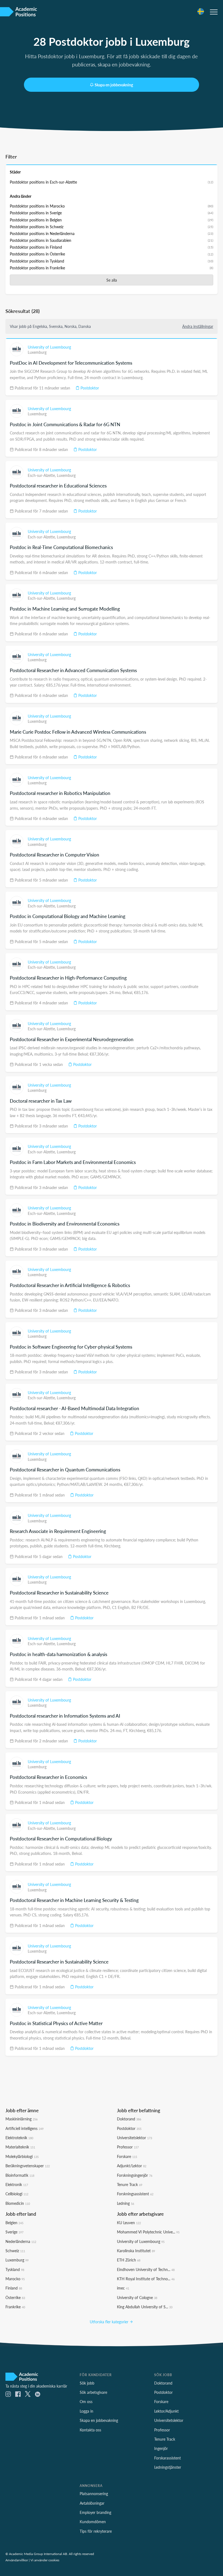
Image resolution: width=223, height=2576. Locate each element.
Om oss (86, 2401)
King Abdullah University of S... (145, 2307)
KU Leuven (129, 2223)
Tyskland (15, 2269)
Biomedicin (18, 2203)
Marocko (15, 2279)
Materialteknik (20, 2147)
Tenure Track (130, 2184)
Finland (14, 2288)
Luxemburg (37, 352)
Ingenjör (161, 2448)
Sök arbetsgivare (93, 2392)
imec (123, 2288)
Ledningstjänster (168, 2467)
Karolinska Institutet (136, 2251)
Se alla (112, 280)
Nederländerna (21, 2241)
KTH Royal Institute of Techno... (146, 2279)
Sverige (14, 2232)
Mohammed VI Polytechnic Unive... (148, 2232)
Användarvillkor (17, 2560)
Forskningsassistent (135, 2194)
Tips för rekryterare (96, 2531)
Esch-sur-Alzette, (42, 475)
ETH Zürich (129, 2260)
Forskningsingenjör (135, 2175)
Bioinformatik (20, 2175)
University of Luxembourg (49, 347)
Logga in (86, 2411)
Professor (128, 2147)
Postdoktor (89, 388)
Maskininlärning (21, 2119)
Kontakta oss (90, 2430)
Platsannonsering (94, 2493)
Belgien (14, 2223)
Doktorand (129, 2119)
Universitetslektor (134, 2138)
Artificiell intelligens (24, 2128)
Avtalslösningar (92, 2503)
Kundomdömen (93, 2522)
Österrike (15, 2297)
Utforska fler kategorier (110, 2322)
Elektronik (17, 2184)
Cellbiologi (17, 2194)
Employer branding (95, 2512)
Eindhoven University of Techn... (146, 2269)
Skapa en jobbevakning (114, 85)
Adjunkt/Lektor (132, 2166)
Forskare (127, 2156)
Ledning (126, 2203)
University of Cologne (137, 2297)
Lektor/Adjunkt (166, 2411)
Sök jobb (87, 2383)
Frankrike (15, 2307)
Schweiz (15, 2251)
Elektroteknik (19, 2138)
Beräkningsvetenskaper (28, 2166)
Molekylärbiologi (22, 2156)
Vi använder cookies (45, 2560)
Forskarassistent (168, 2458)
